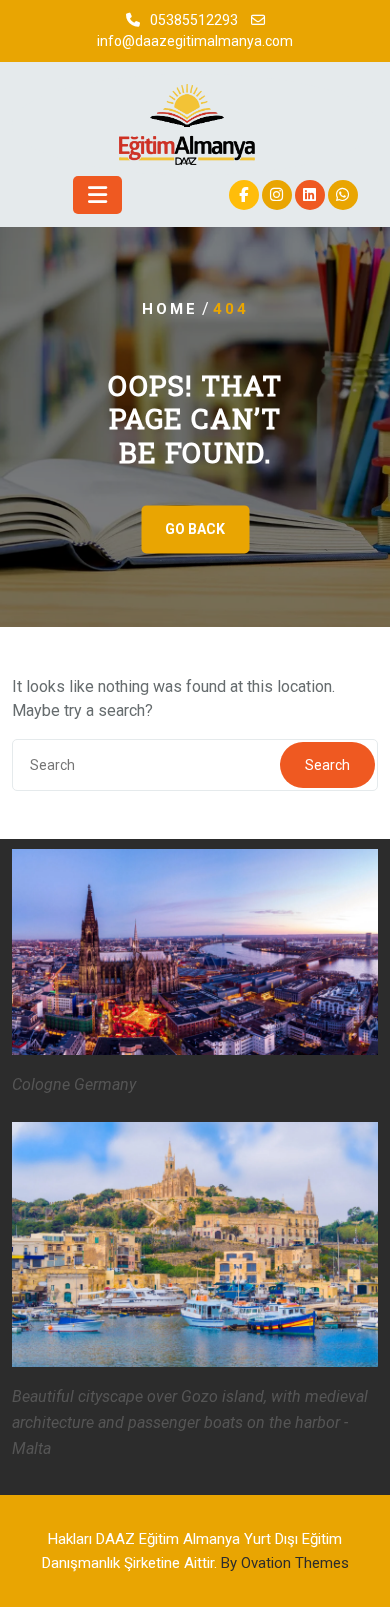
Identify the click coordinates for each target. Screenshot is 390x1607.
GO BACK (195, 529)
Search (327, 765)
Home (170, 309)
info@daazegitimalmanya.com (195, 41)
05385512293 (194, 20)
